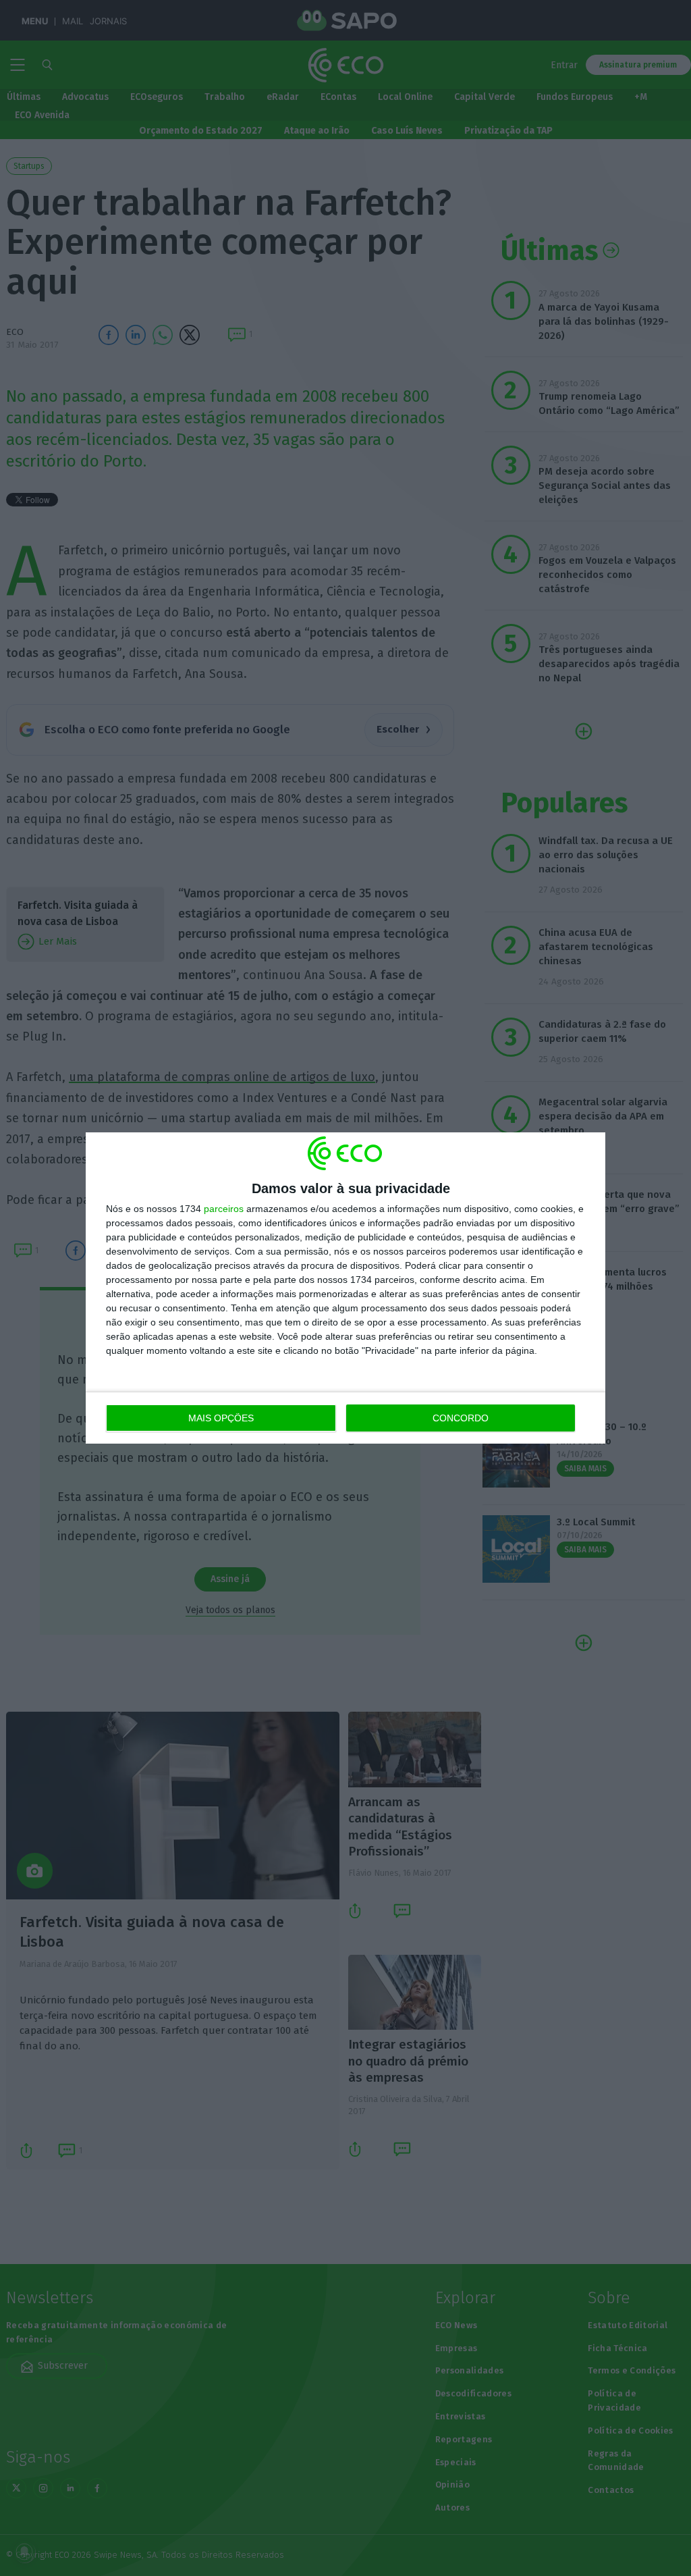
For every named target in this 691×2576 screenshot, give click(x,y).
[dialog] (345, 1288)
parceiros (224, 1209)
